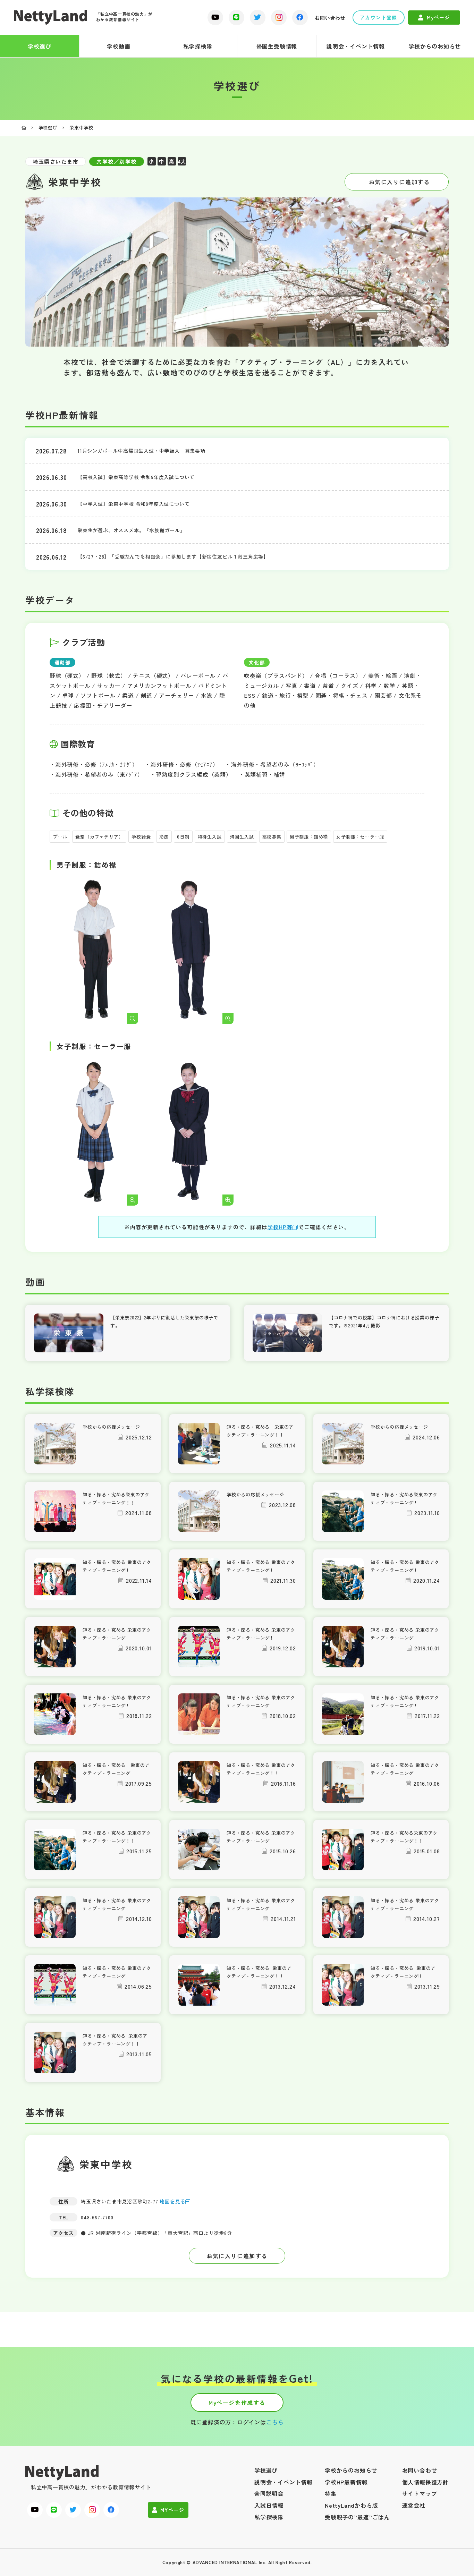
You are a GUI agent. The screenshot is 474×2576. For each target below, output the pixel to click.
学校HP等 (280, 1227)
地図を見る (172, 2201)
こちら (275, 2422)
